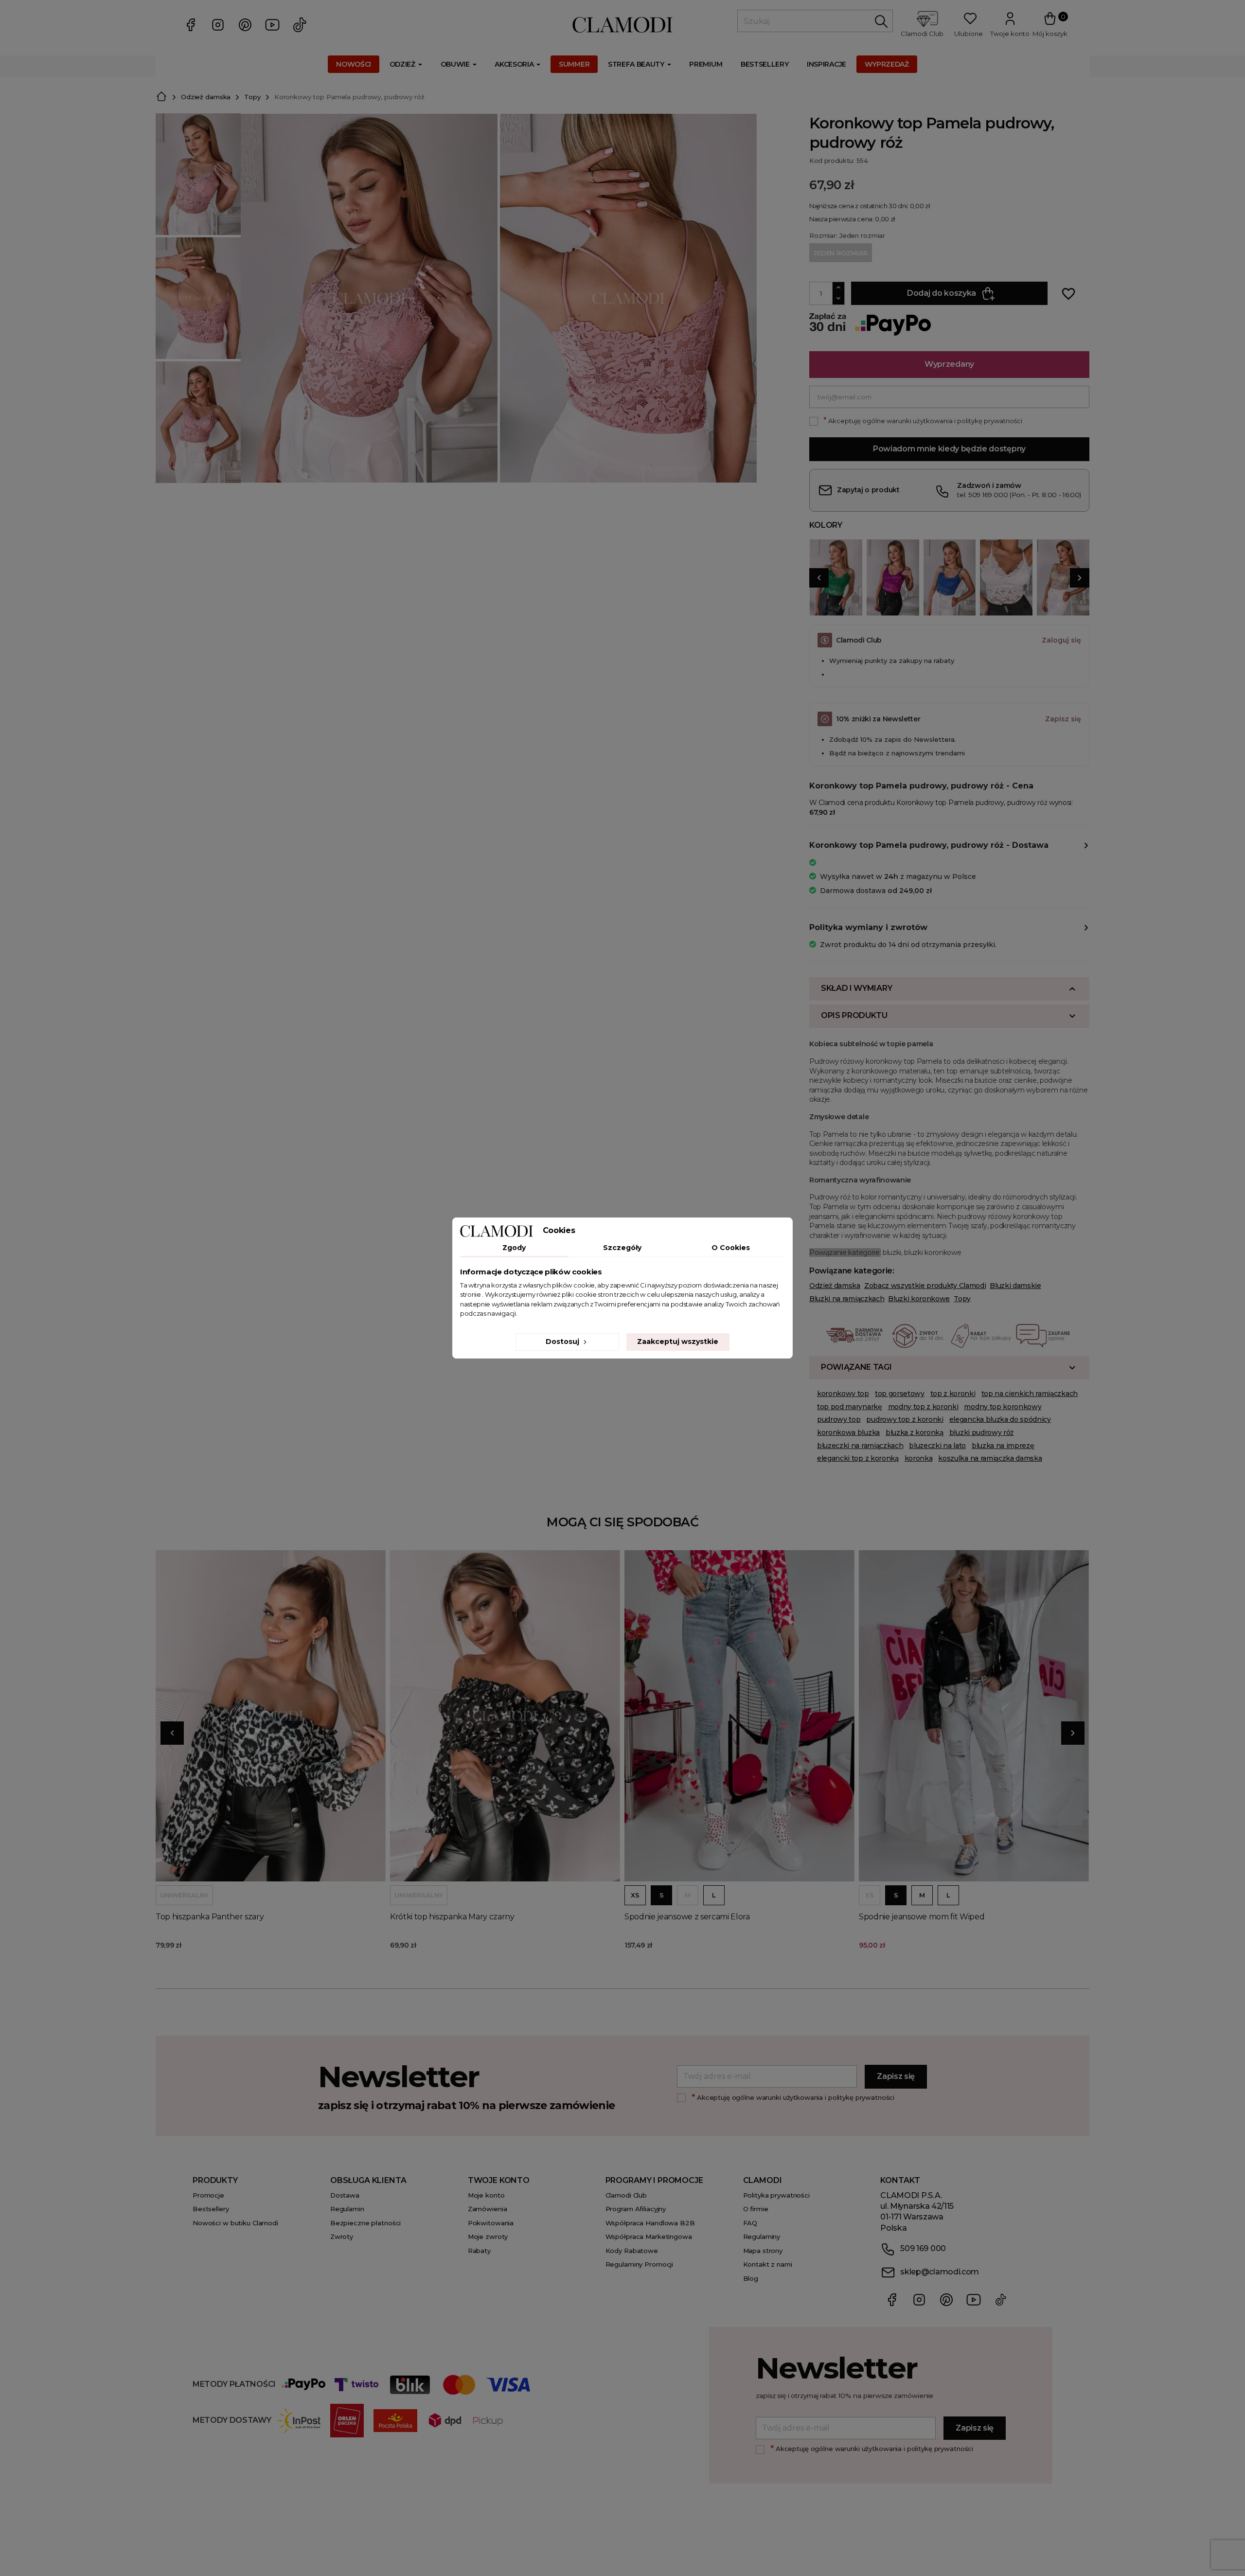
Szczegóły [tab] (622, 1248)
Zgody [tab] (514, 1248)
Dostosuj (563, 1342)
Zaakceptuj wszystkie (678, 1342)
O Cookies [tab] (731, 1248)
